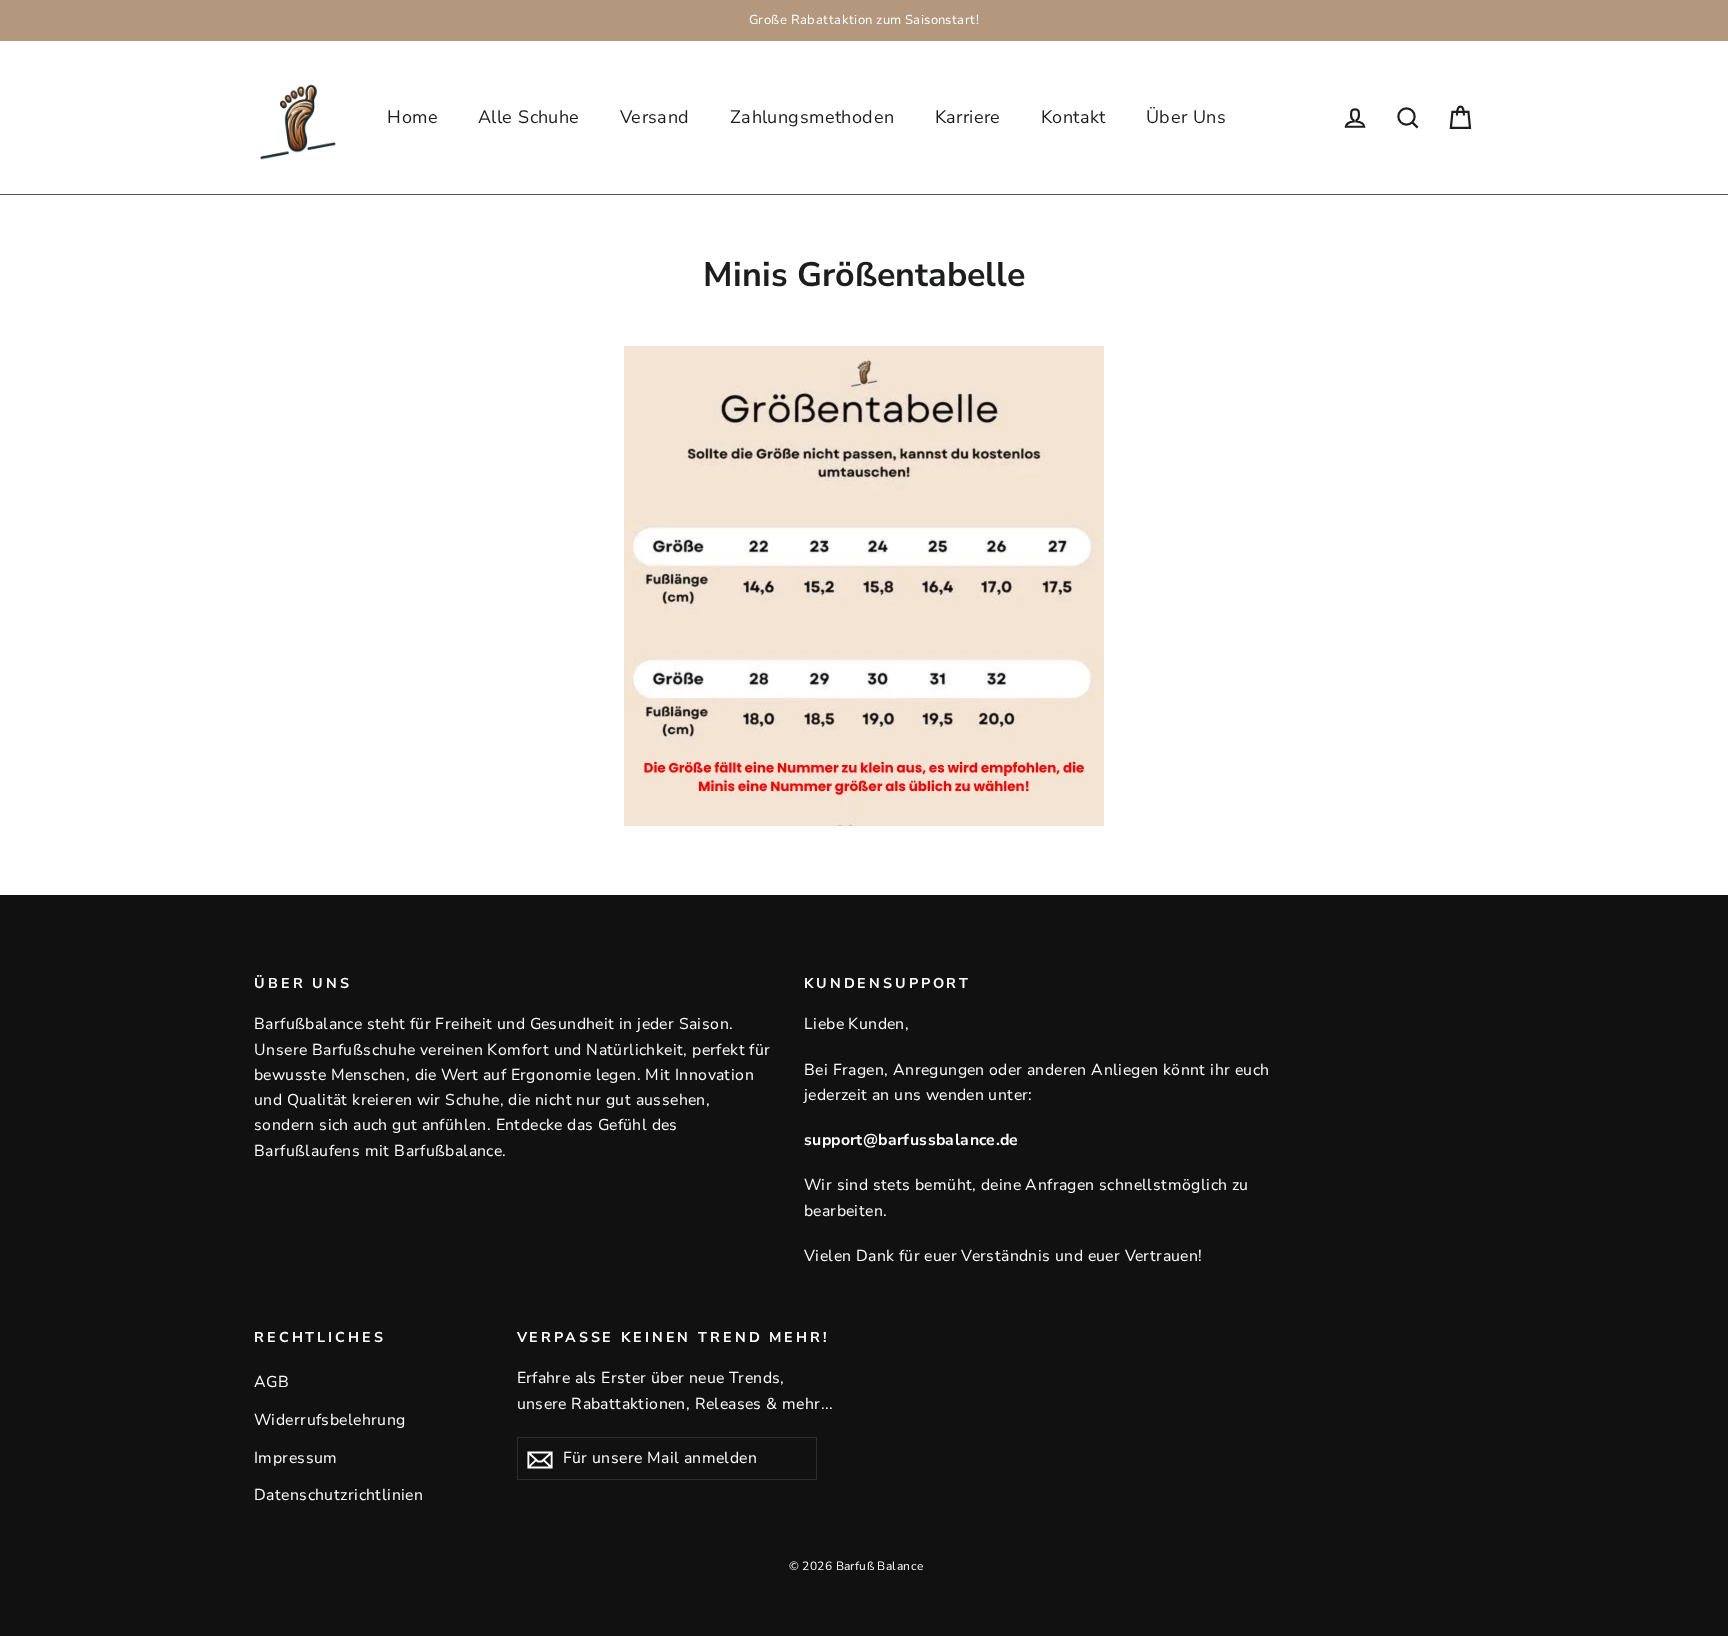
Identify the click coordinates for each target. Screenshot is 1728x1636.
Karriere (968, 117)
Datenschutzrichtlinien (338, 1495)
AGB (271, 1382)
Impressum (296, 1458)
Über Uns (1186, 117)
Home (412, 117)
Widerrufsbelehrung (330, 1420)
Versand (655, 117)
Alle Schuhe (529, 117)
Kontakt (1073, 117)
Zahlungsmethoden (812, 117)
